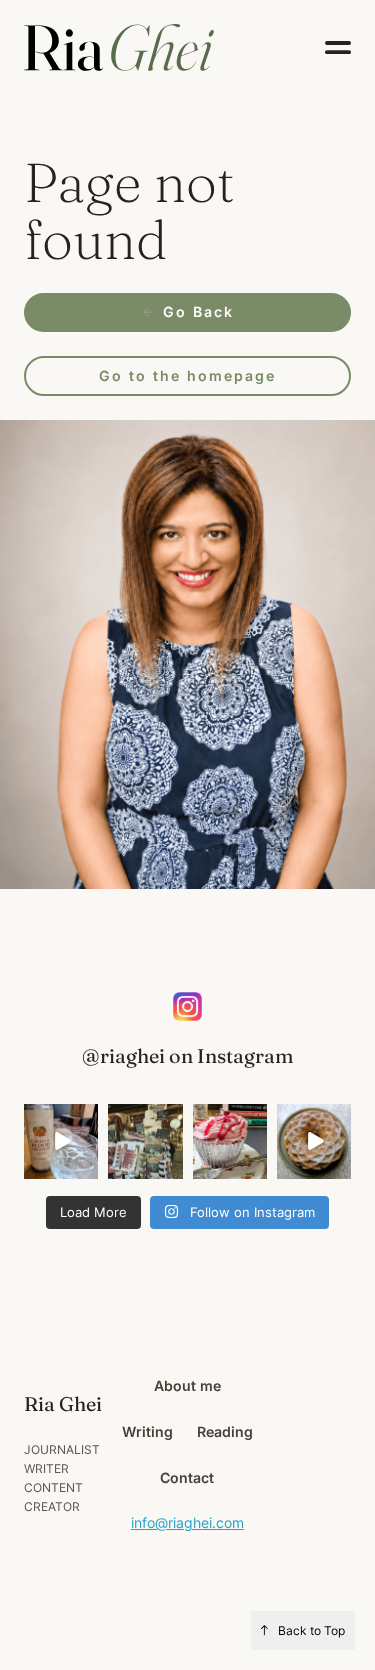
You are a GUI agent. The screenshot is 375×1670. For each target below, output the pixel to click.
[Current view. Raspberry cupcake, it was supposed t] (230, 1141)
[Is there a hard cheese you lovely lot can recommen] (145, 1141)
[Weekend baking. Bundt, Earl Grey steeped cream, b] (314, 1141)
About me (187, 1385)
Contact (187, 1477)
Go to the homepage (187, 375)
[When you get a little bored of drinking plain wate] (61, 1141)
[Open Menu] (338, 47)
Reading (225, 1431)
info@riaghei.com (187, 1522)
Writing (147, 1431)
